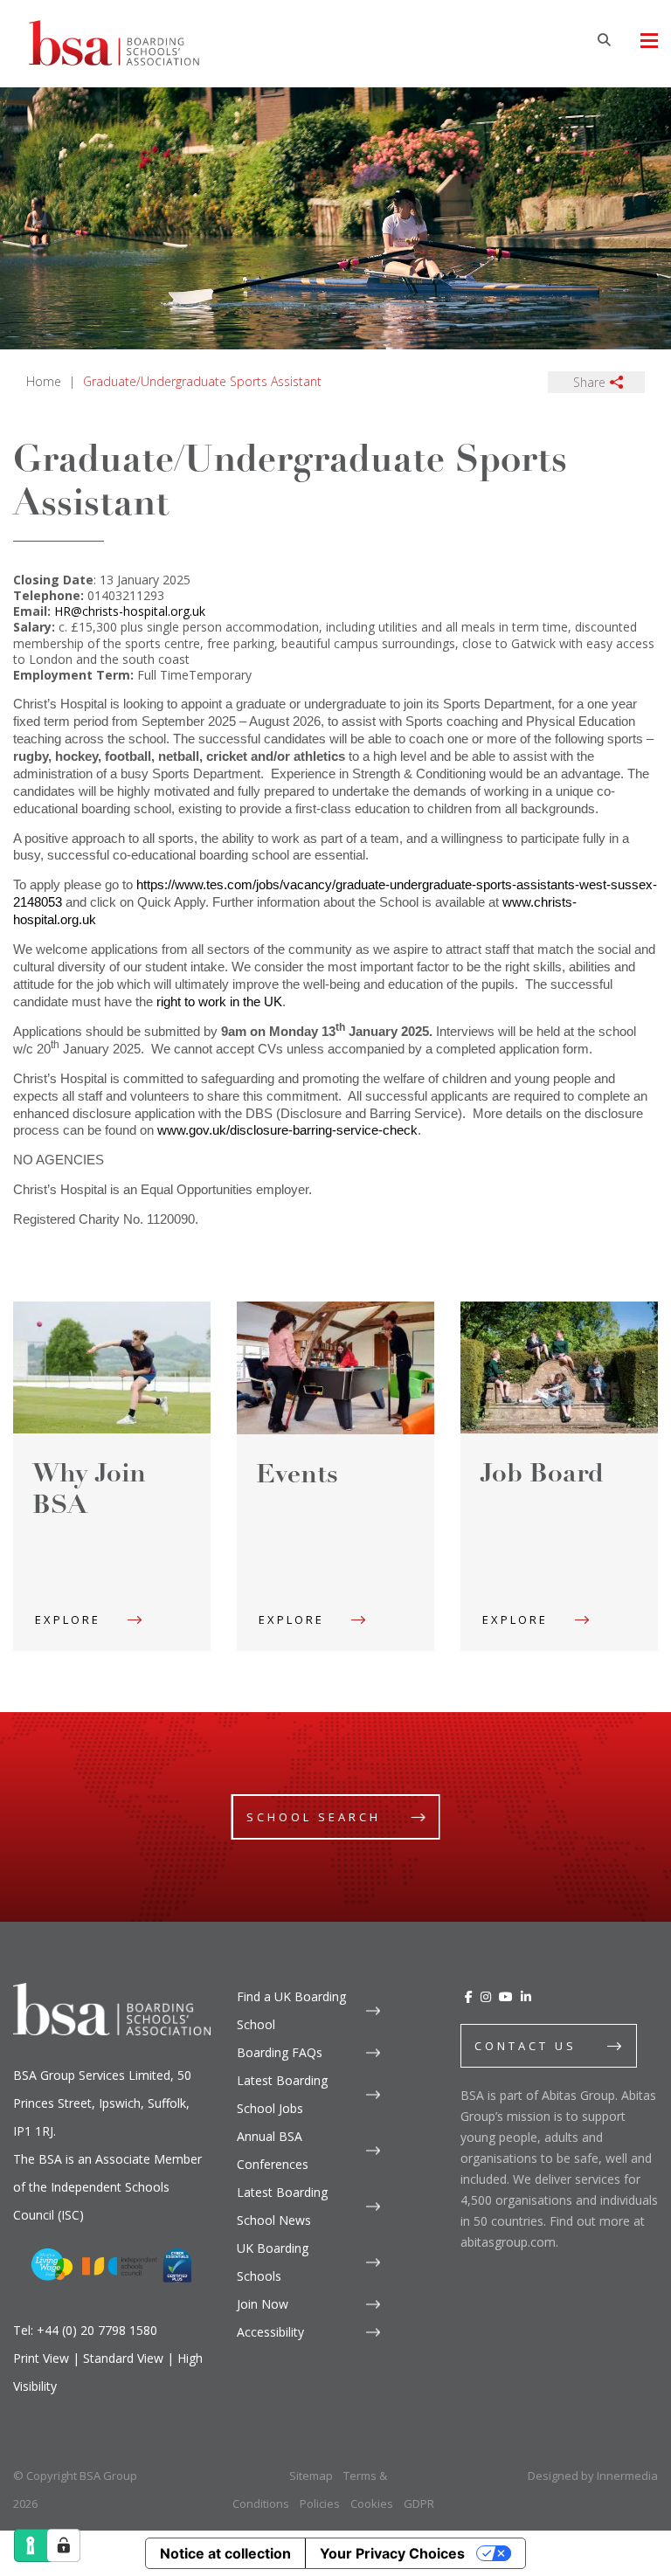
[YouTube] (506, 1996)
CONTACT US (526, 2046)
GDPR (419, 2503)
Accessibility (270, 2332)
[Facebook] (469, 1996)
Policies (320, 2503)
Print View (41, 2358)
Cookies (372, 2503)
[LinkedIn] (526, 1996)
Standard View (123, 2358)
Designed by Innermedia (593, 2476)
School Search (314, 1817)
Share (589, 382)
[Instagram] (486, 1996)
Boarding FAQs (280, 2052)
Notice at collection (225, 2553)
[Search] (604, 39)
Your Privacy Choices (392, 2553)
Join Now (263, 2304)
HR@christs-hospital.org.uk (130, 611)
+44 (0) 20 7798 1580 (97, 2330)
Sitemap (311, 2476)
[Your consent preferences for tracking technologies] (64, 2545)
